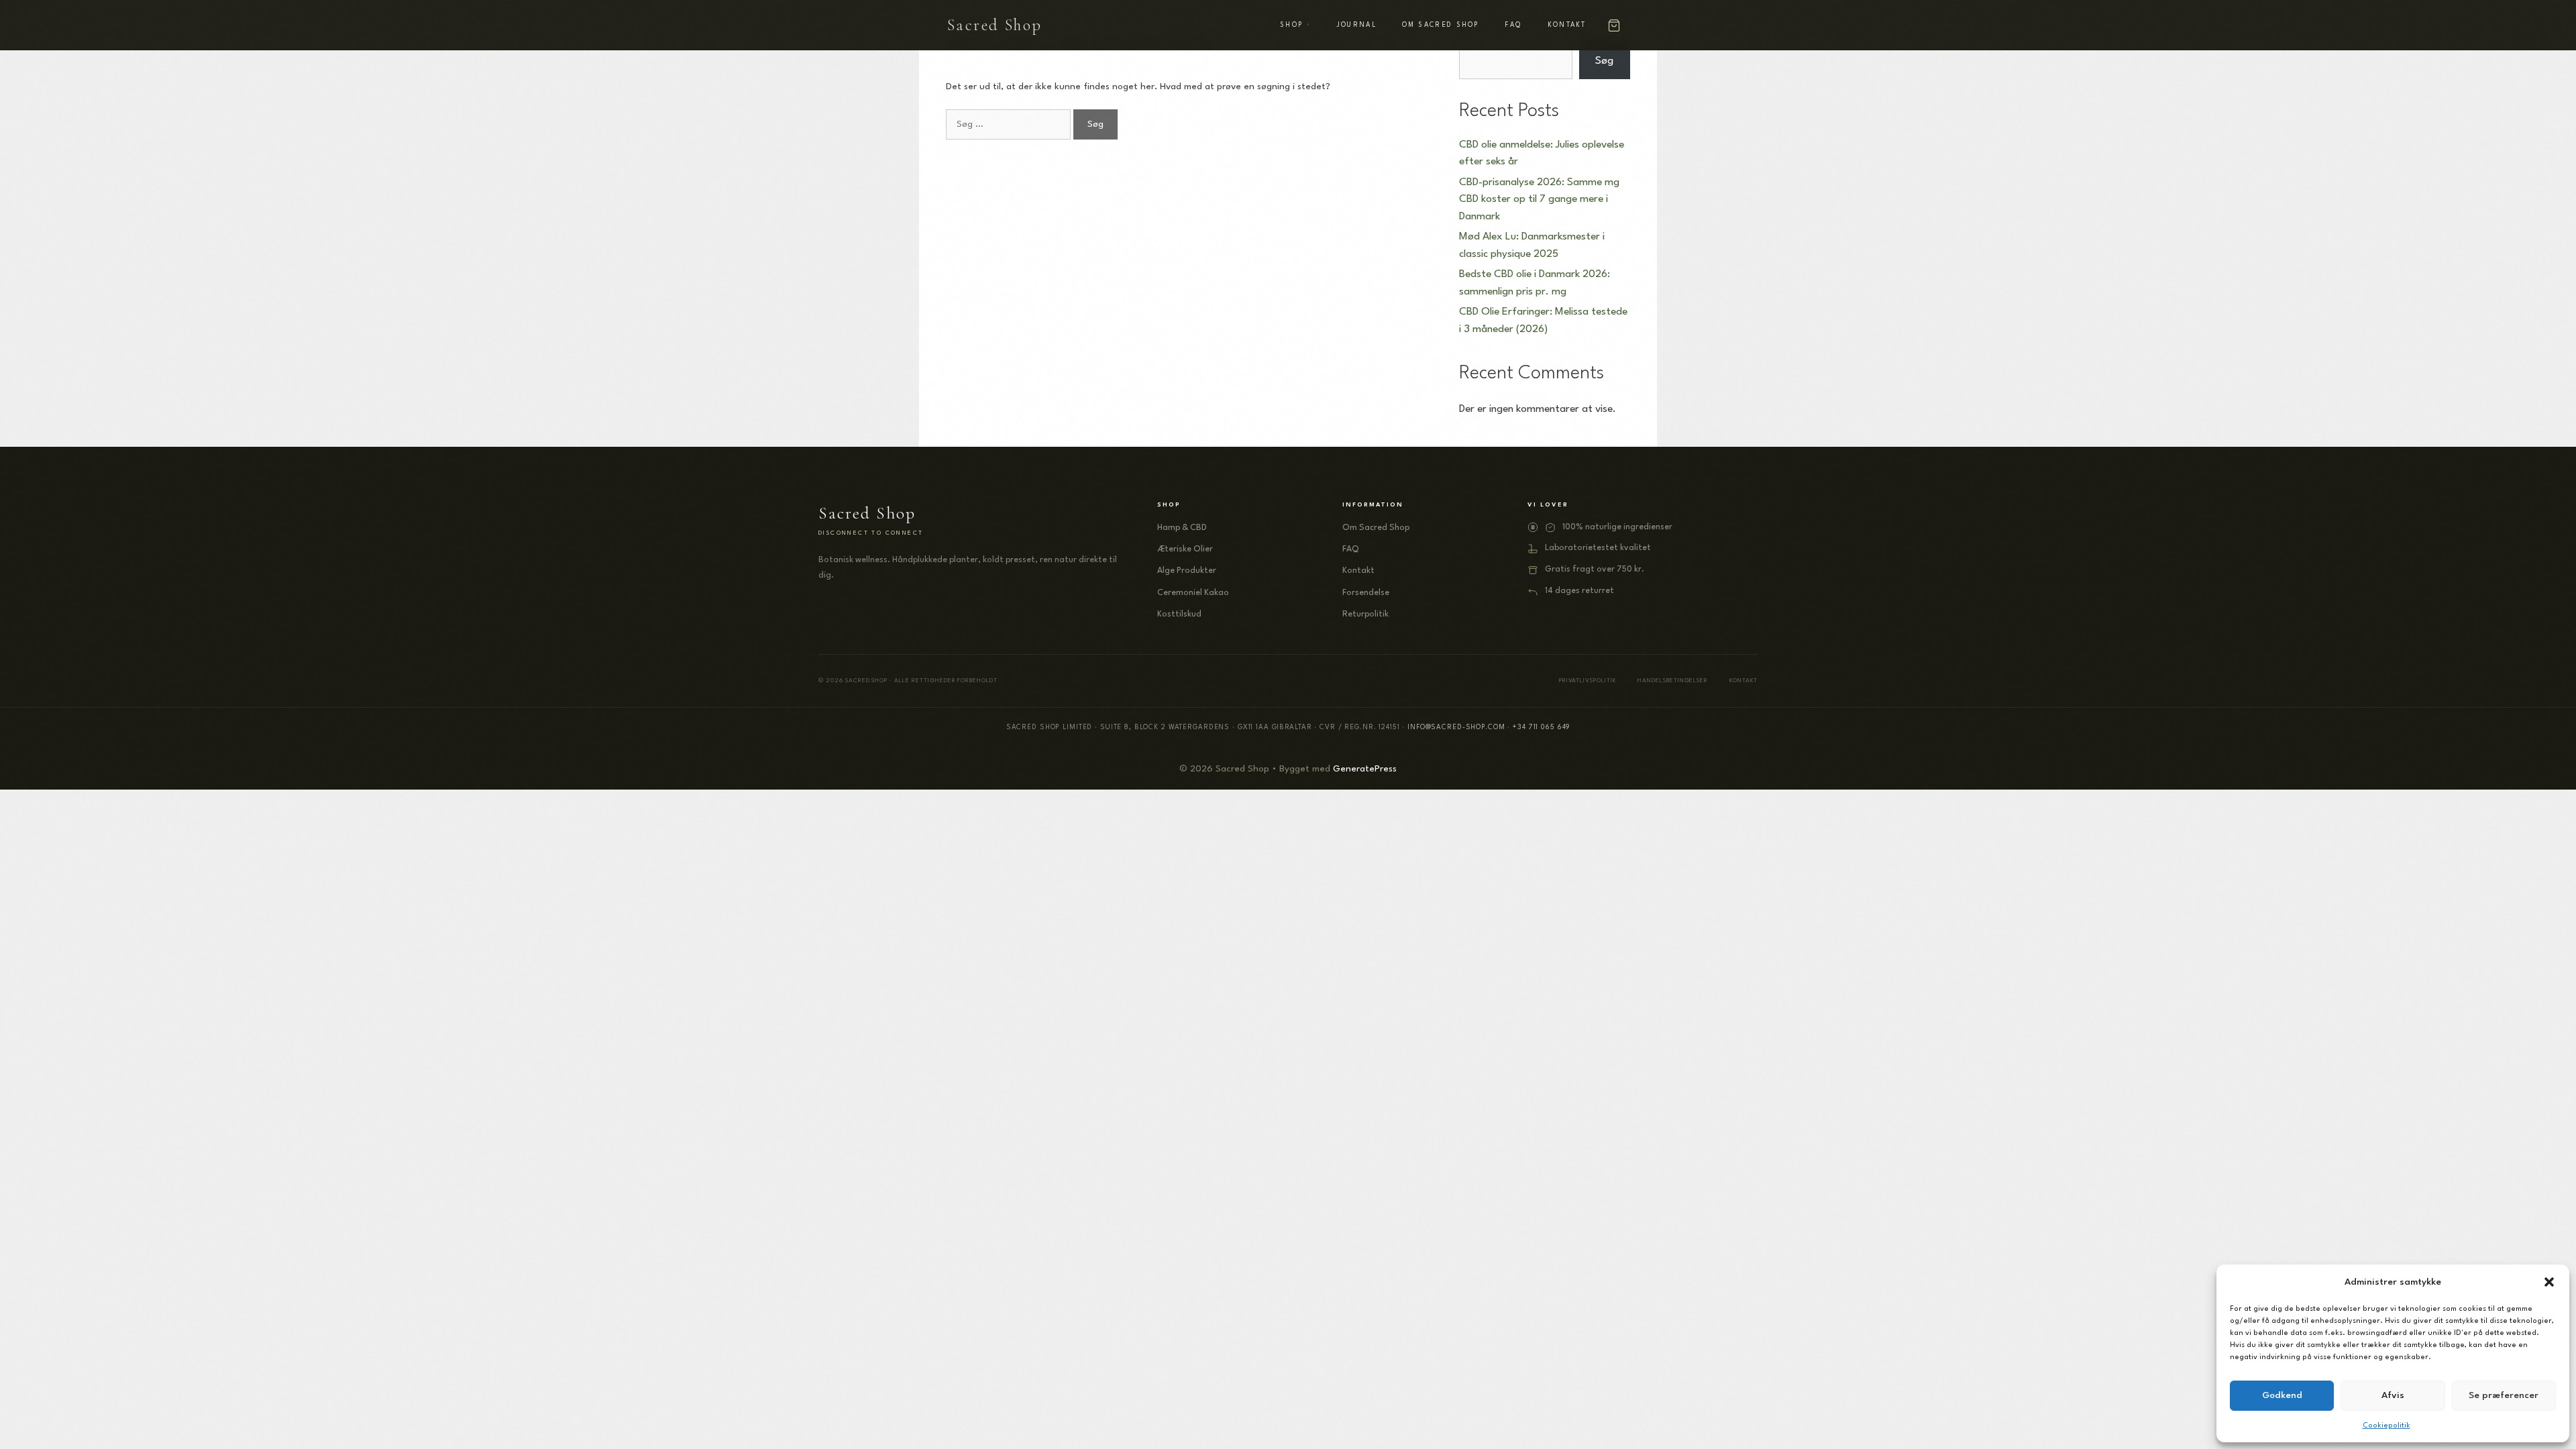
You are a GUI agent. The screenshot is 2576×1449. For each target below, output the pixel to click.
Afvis (2393, 1395)
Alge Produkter (1187, 571)
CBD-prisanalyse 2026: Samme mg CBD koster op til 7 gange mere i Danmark (1539, 200)
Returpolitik (1365, 614)
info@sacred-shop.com (1456, 727)
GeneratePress (1365, 769)
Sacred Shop (995, 25)
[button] (2549, 1282)
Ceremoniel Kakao (1193, 593)
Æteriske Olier (1185, 549)
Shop (1291, 25)
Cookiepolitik (2386, 1426)
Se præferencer (2504, 1395)
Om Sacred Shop (1441, 25)
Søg (1604, 61)
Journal (1357, 25)
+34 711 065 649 (1541, 727)
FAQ (1513, 25)
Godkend (2282, 1395)
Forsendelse (1366, 593)
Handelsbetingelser (1673, 681)
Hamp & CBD (1182, 528)
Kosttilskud (1179, 614)
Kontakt (1567, 25)
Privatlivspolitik (1588, 681)
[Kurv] (1614, 25)
